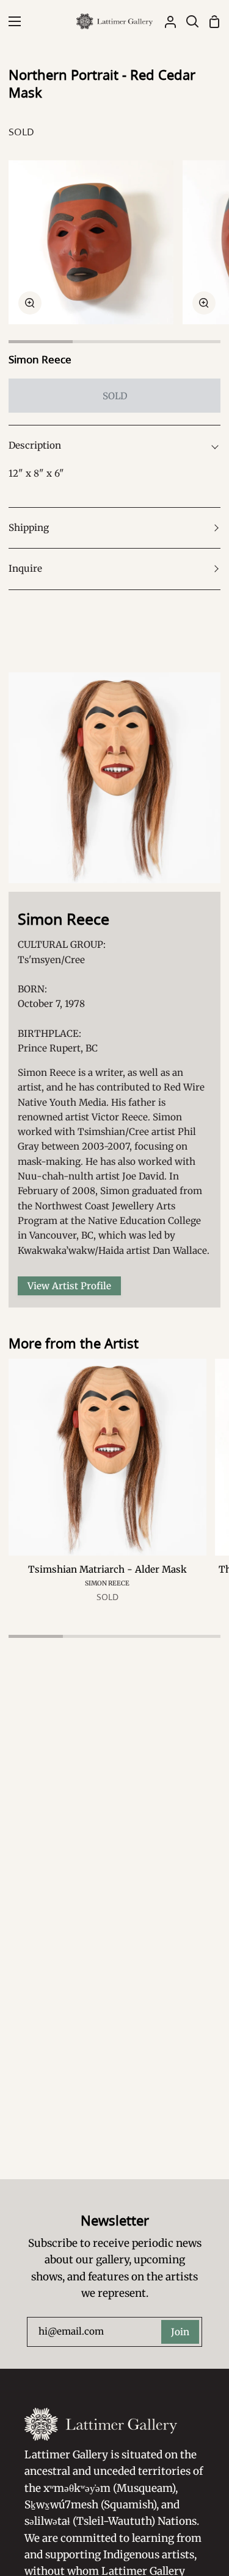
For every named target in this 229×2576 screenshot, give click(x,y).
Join (180, 2332)
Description (35, 445)
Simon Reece (40, 359)
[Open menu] (11, 21)
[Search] (187, 21)
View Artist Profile (69, 1286)
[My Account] (165, 21)
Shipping (29, 528)
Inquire (25, 568)
